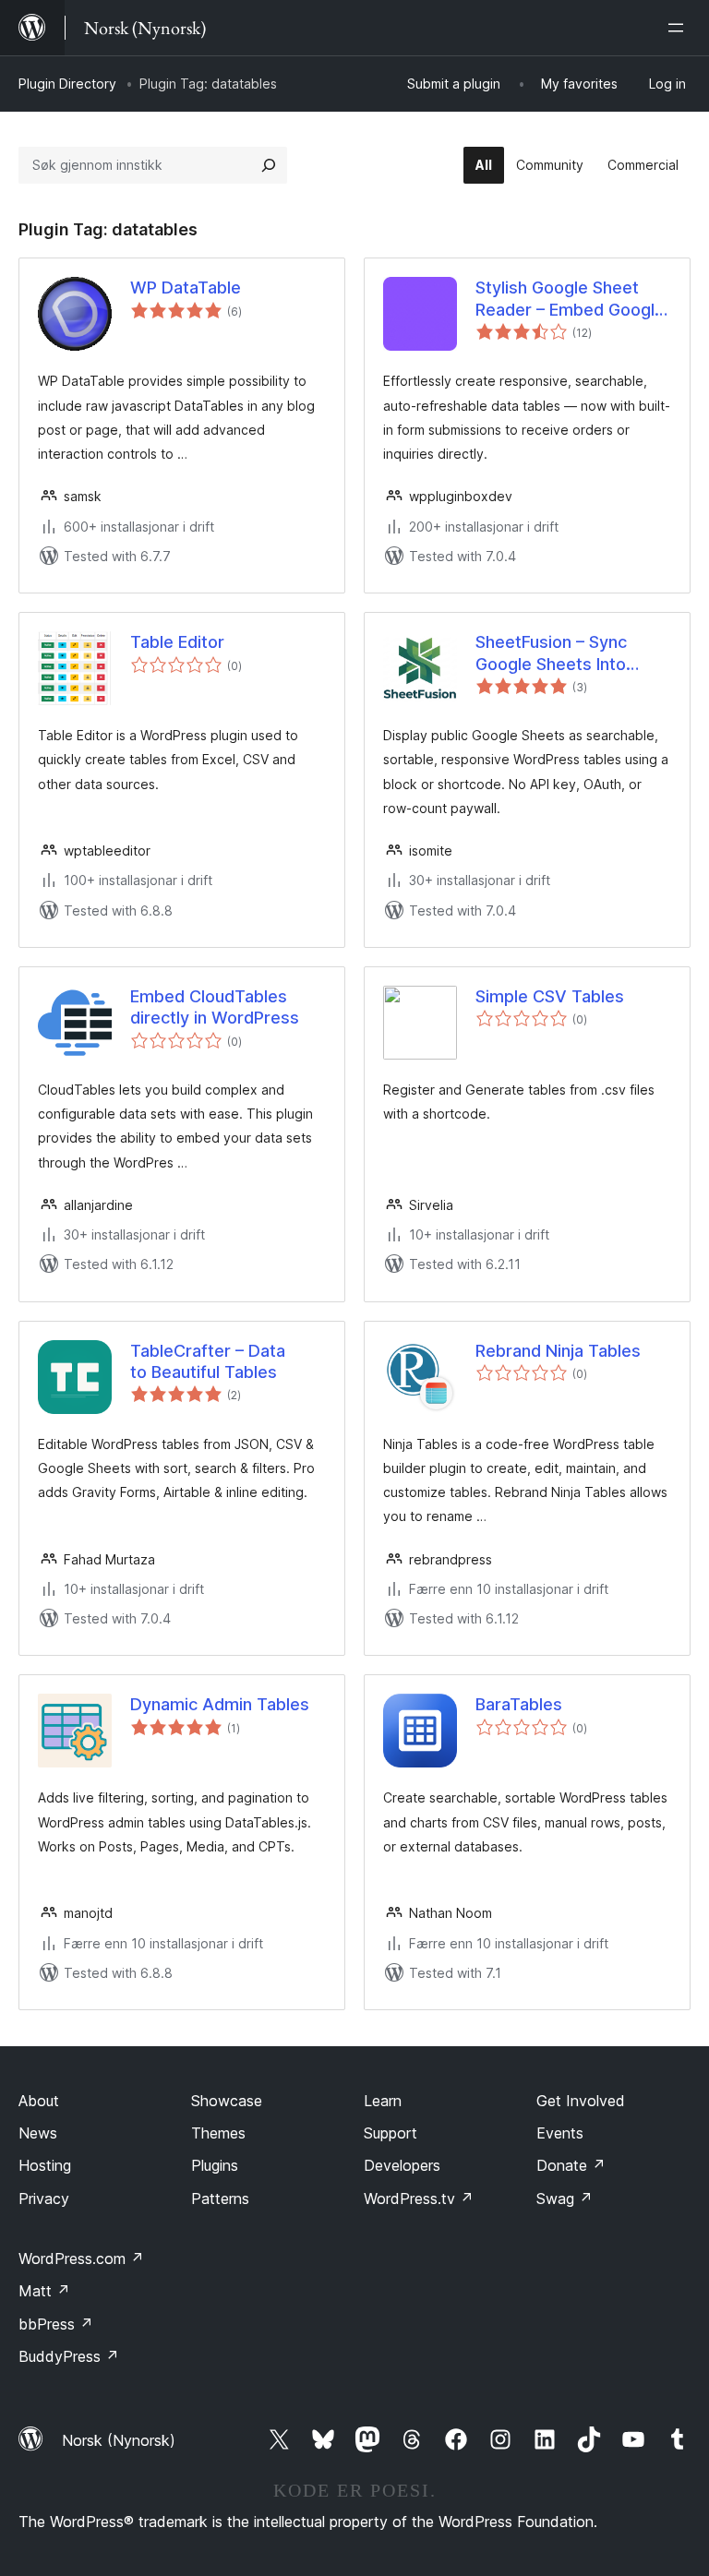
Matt (44, 2291)
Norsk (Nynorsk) (119, 2440)
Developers (402, 2165)
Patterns (220, 2199)
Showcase (227, 2101)
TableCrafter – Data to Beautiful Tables (208, 1361)
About (39, 2101)
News (38, 2133)
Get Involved (581, 2101)
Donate (571, 2165)
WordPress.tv (419, 2199)
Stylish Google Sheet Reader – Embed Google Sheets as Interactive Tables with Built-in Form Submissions (572, 299)
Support (391, 2133)
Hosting (45, 2165)
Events (560, 2133)
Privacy (44, 2199)
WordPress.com (81, 2258)
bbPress (56, 2324)
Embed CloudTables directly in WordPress (215, 1007)
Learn (383, 2101)
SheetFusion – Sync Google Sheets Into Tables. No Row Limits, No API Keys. (565, 653)
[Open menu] (679, 28)
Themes (218, 2133)
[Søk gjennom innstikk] (269, 165)
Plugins (215, 2165)
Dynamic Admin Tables (220, 1704)
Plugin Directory (67, 84)
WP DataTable (186, 288)
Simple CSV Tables (550, 996)
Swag (565, 2199)
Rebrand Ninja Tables (558, 1351)
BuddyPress (69, 2356)
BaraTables (519, 1704)
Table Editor (177, 642)
